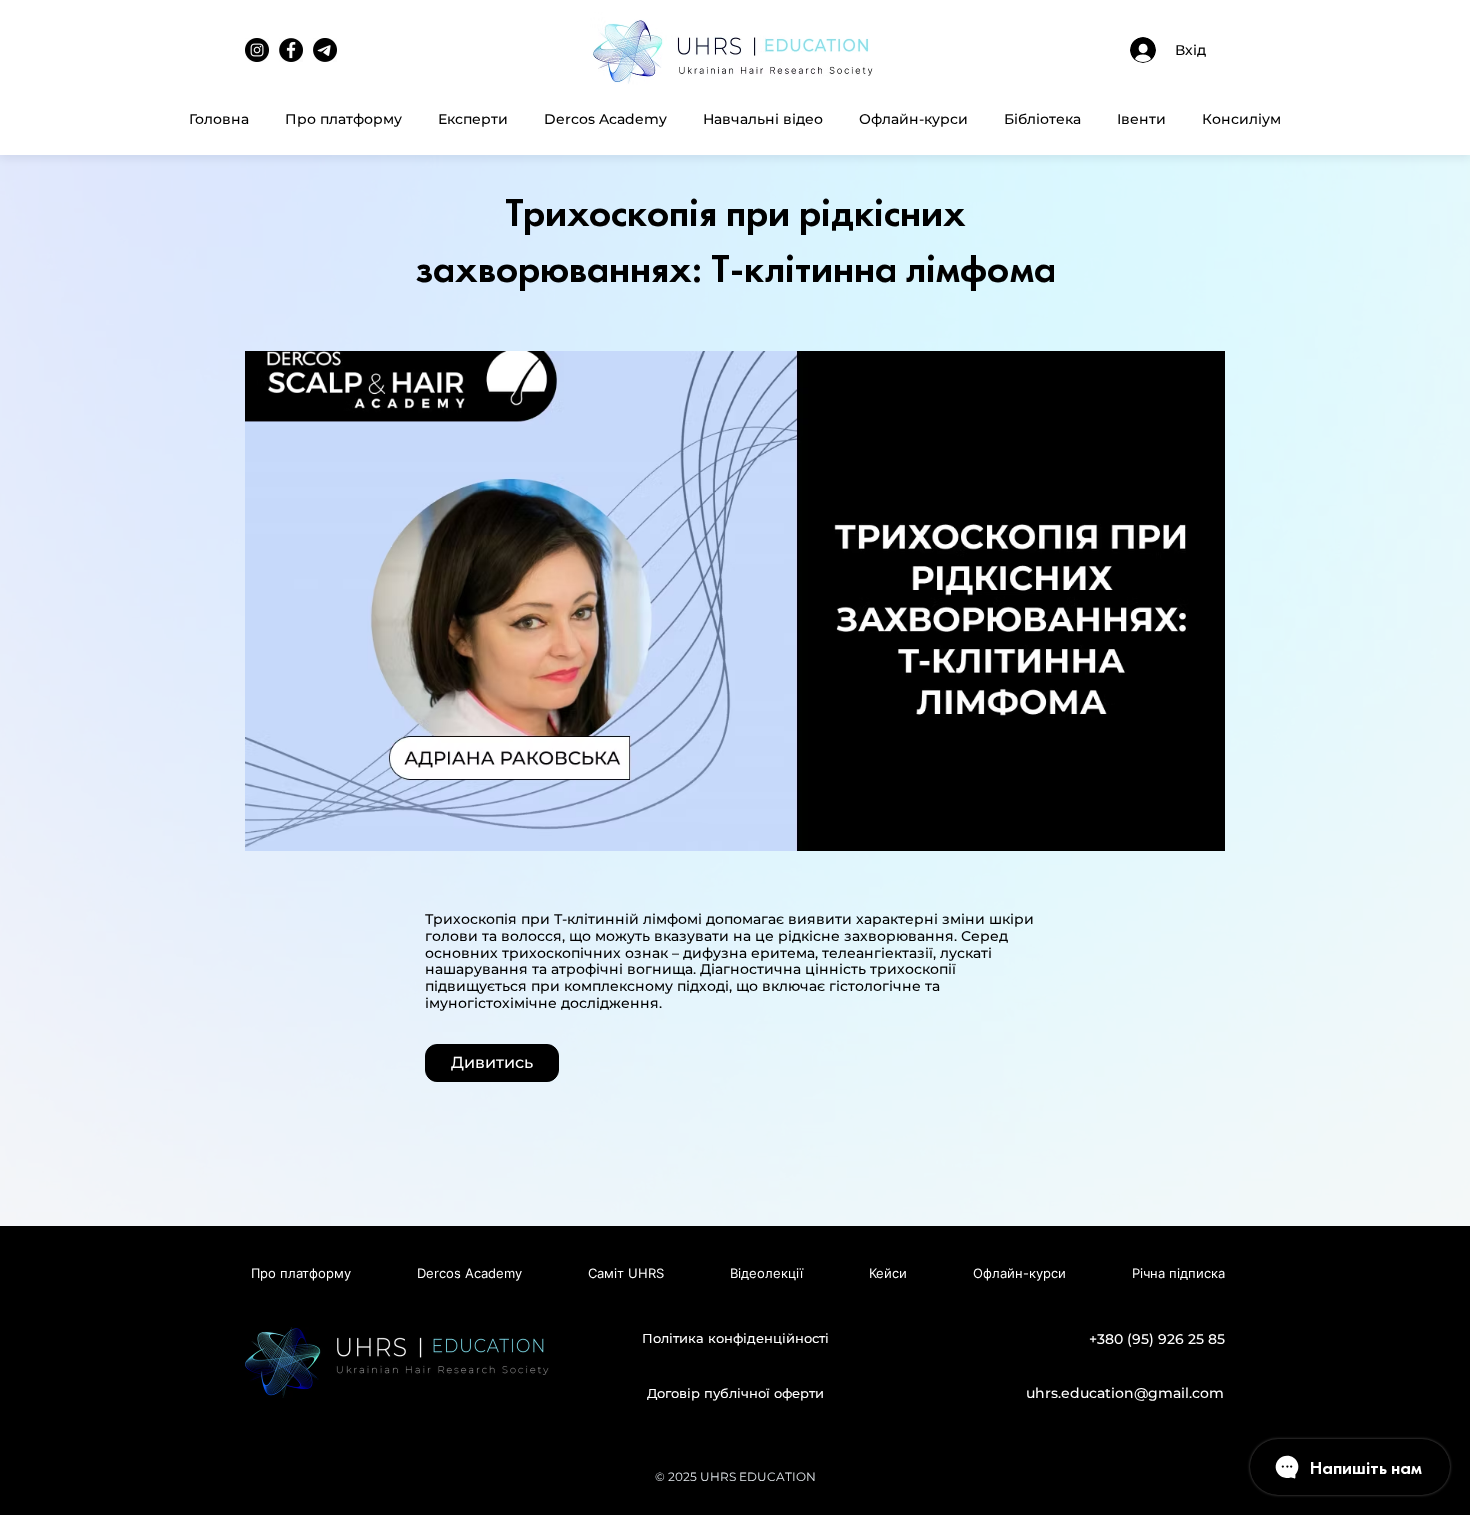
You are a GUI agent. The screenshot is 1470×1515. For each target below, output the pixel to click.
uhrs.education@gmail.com (1125, 1393)
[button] (763, 119)
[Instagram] (257, 50)
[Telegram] (325, 50)
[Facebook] (291, 50)
